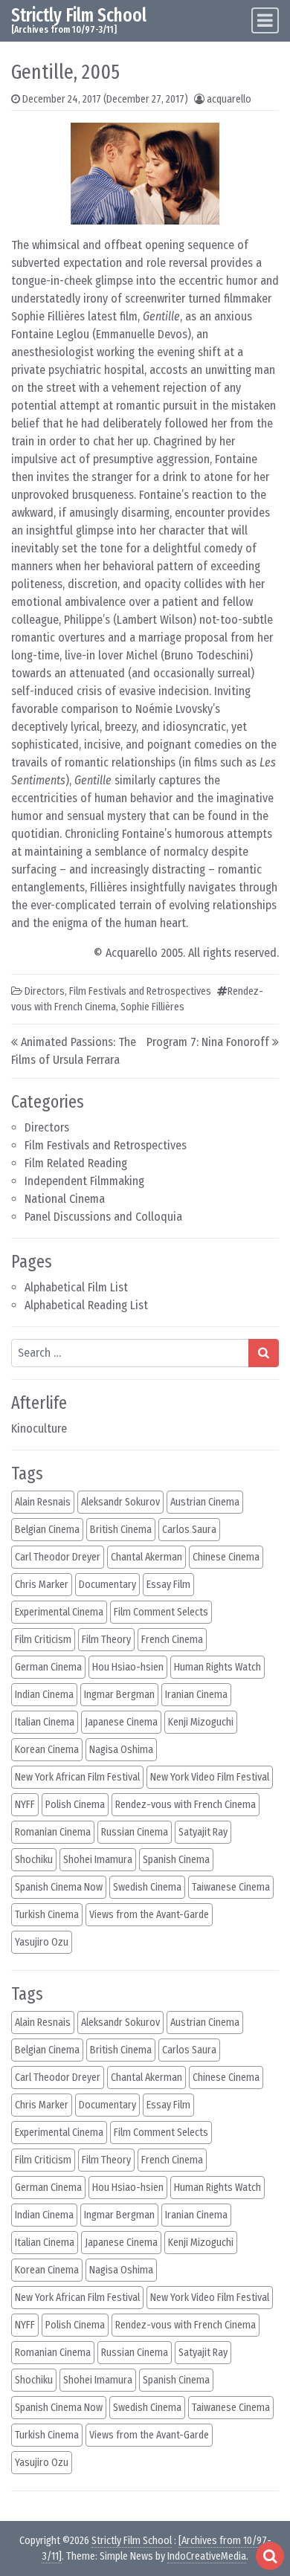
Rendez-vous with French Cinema (186, 1805)
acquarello (229, 99)
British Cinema (121, 1530)
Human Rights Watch (217, 1667)
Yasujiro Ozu (42, 1942)
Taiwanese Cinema (231, 1887)
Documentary (107, 1585)
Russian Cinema (135, 1832)
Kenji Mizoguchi (201, 1722)
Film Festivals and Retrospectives (106, 1145)
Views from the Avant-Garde (149, 1915)
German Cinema (48, 1667)
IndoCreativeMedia (207, 2556)
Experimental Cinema (59, 1612)
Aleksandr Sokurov (120, 1502)
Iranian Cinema (196, 1695)
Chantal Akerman (146, 1557)
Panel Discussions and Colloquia (103, 1217)
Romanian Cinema (53, 1832)
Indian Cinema (44, 1695)
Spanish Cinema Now (59, 1887)
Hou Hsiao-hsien (128, 1667)
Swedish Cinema (147, 1887)
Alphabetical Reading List (86, 1305)
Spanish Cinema (176, 1860)
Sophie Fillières (152, 1007)
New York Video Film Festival (210, 1777)
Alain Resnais (43, 1502)
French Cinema (172, 1640)
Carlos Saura (189, 1530)
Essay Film (168, 1585)
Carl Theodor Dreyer (58, 1557)
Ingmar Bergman (119, 1695)
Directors (47, 1127)
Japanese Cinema (121, 1722)
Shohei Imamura (98, 1860)
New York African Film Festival (77, 1777)
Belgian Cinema (47, 1530)
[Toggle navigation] (265, 20)
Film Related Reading (76, 1163)
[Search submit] (264, 1353)
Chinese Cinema (226, 1557)
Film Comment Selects (161, 1612)
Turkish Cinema (47, 1915)
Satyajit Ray (203, 1832)
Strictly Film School (79, 15)
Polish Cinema (75, 1805)
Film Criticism (43, 1640)
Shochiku (34, 1860)
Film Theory (106, 1640)
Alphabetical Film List (76, 1287)
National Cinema (65, 1199)
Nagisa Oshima (121, 1750)
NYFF (25, 1805)
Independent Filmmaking (84, 1181)
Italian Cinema (45, 1722)
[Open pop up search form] (270, 2556)
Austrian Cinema (205, 1502)
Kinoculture (39, 1429)
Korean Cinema (47, 1750)
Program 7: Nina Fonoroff (208, 1042)
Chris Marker (42, 1585)
